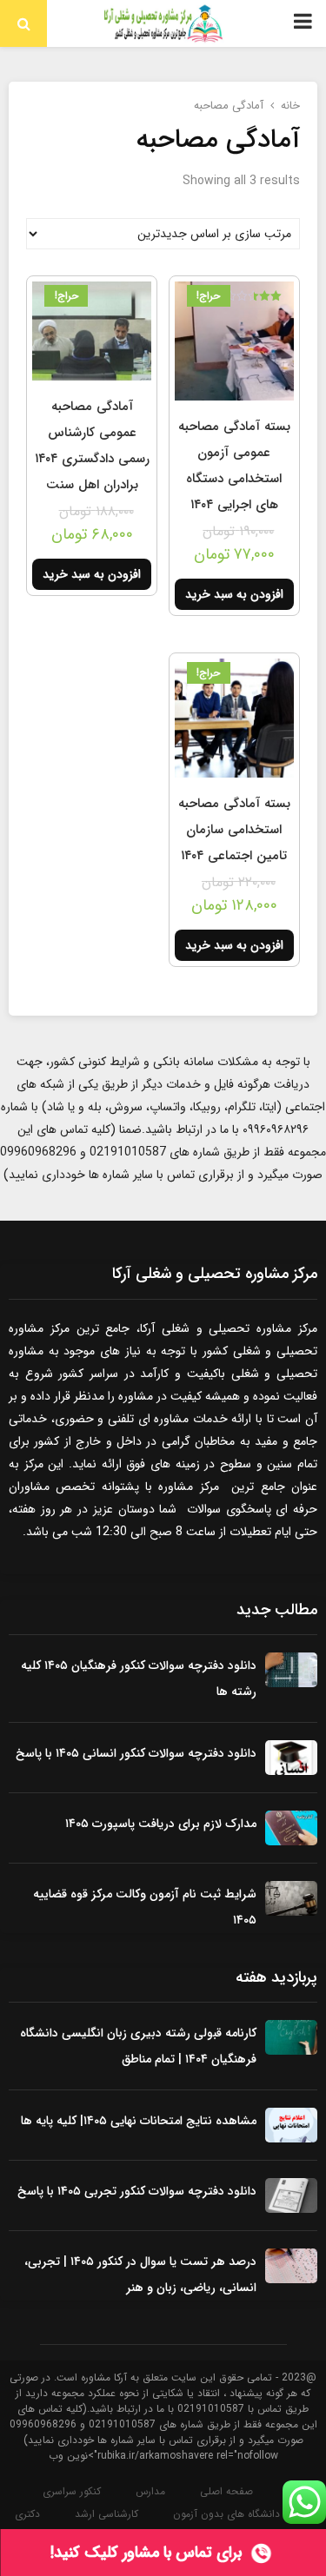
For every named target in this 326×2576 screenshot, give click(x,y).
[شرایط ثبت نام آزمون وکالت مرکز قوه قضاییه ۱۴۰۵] (291, 1898)
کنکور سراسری (72, 2492)
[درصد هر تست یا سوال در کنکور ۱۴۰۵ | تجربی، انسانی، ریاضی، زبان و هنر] (291, 2266)
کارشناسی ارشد (106, 2514)
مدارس (150, 2492)
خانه (290, 106)
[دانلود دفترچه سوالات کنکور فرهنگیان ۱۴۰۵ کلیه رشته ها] (291, 1670)
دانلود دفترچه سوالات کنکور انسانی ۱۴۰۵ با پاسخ (136, 1753)
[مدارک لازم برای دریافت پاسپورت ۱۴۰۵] (291, 1828)
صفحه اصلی (226, 2492)
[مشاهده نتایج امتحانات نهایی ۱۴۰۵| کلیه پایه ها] (291, 2125)
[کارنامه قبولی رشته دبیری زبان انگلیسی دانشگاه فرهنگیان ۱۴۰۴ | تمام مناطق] (291, 2037)
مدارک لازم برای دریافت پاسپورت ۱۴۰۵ (161, 1824)
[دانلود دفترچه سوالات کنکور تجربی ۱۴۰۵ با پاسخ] (291, 2195)
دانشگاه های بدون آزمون (226, 2514)
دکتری (27, 2514)
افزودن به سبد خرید (234, 594)
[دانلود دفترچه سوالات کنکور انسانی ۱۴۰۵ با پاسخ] (291, 1758)
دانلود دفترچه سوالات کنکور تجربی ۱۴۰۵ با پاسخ (137, 2191)
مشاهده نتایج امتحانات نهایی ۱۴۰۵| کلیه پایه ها (139, 2121)
